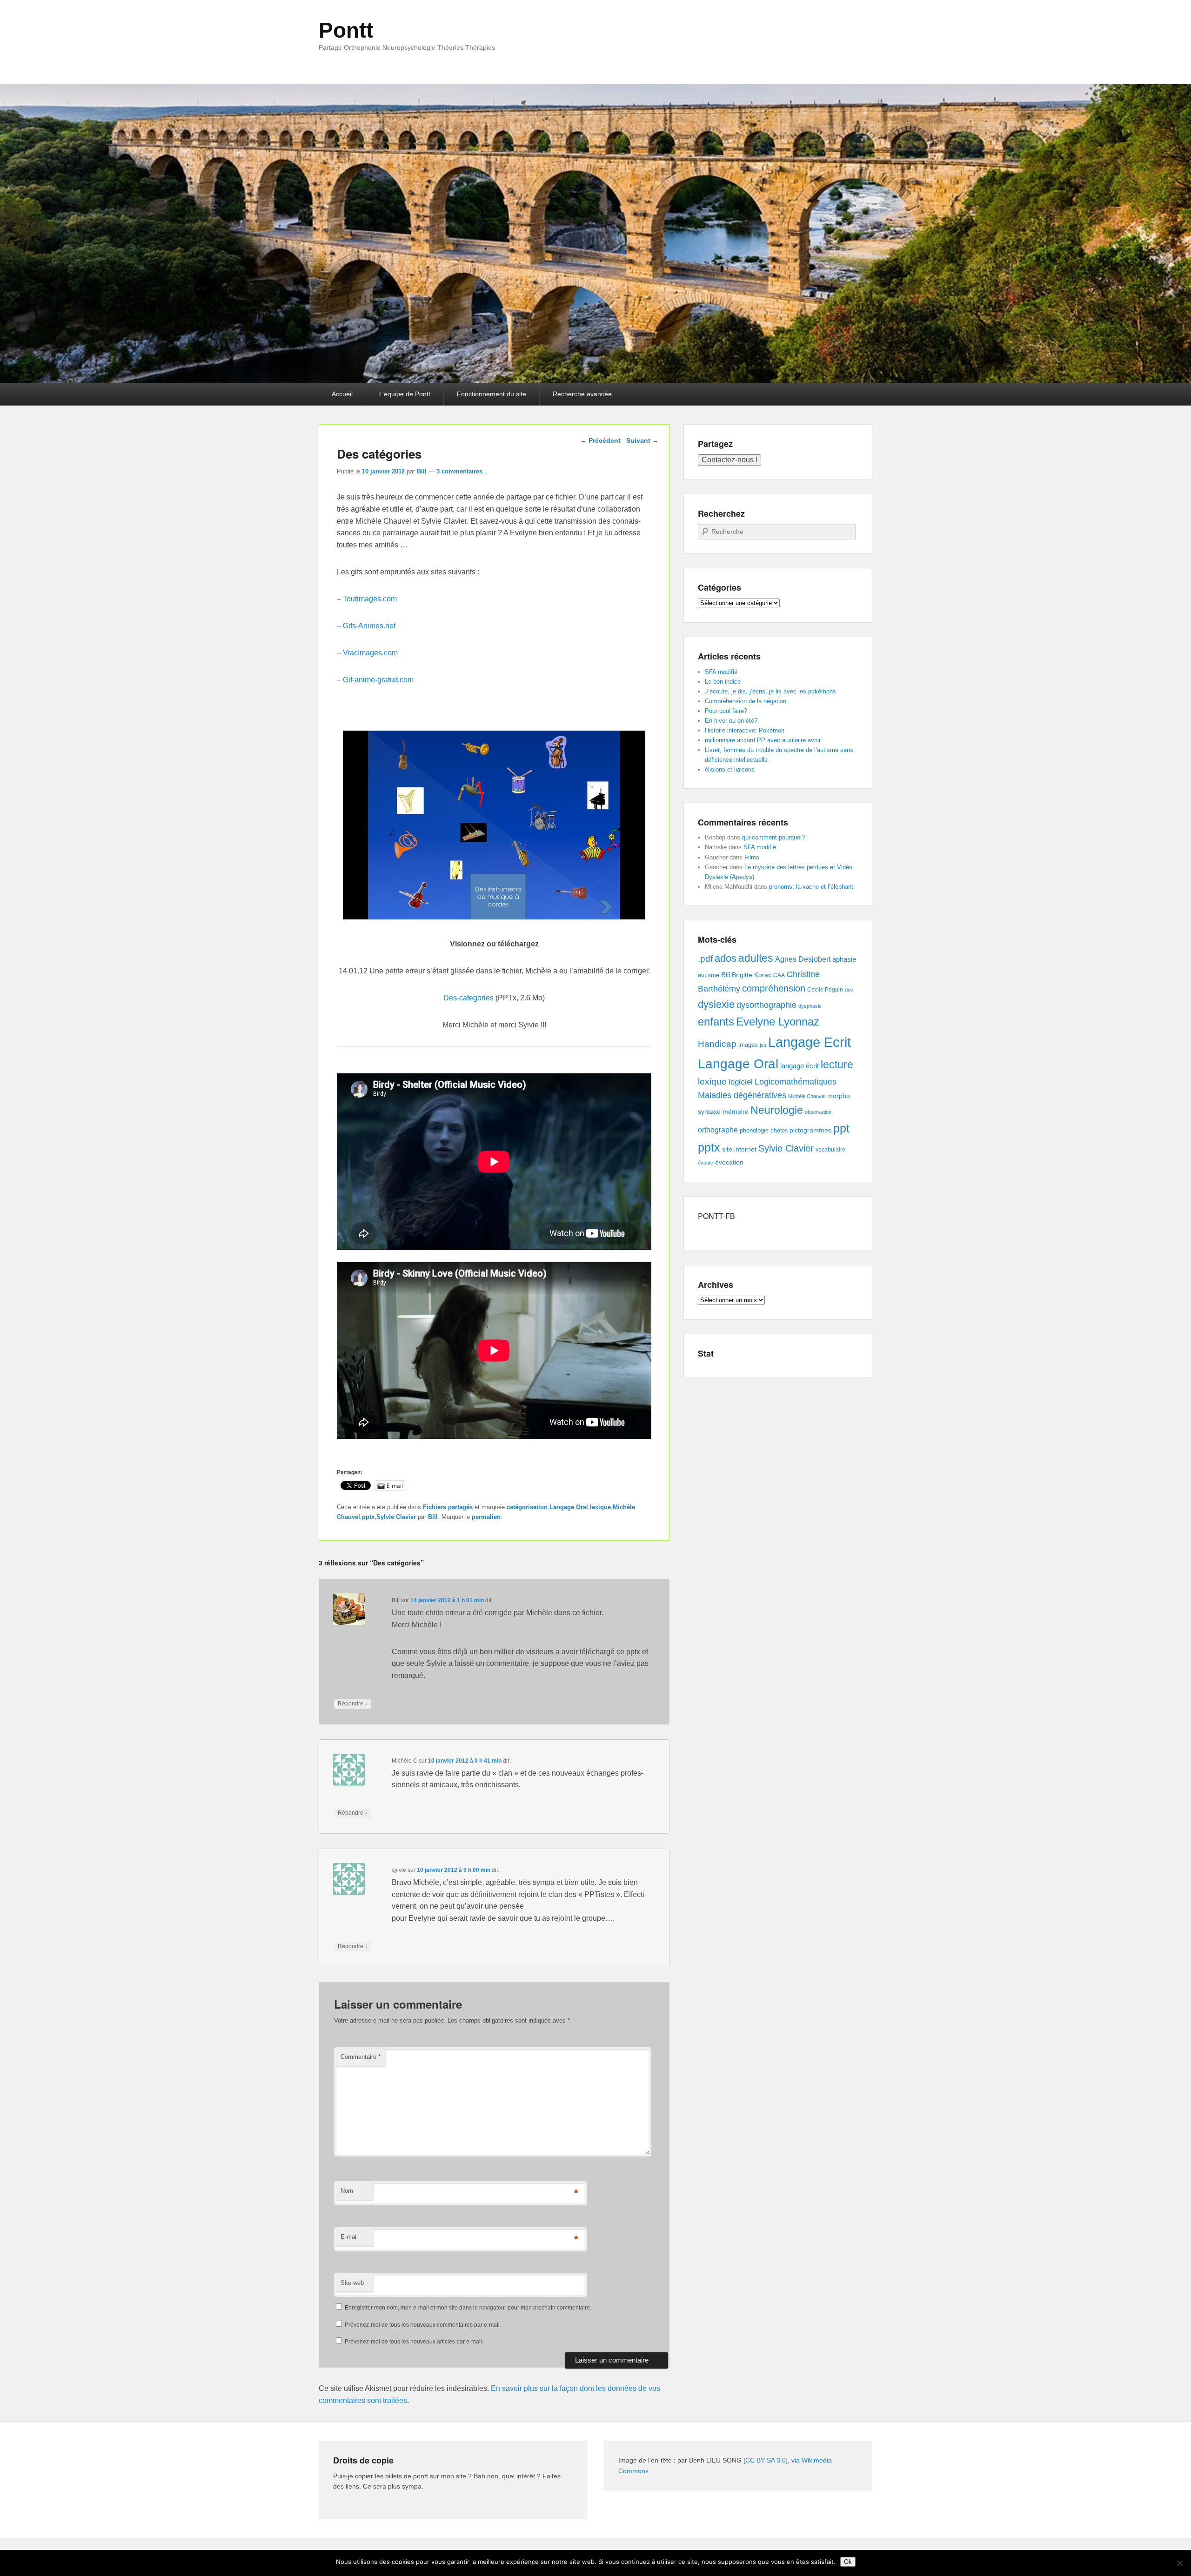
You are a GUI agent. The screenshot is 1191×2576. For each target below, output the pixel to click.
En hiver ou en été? (731, 721)
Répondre (353, 1703)
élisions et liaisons (730, 769)
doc (849, 990)
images (748, 1045)
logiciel (741, 1082)
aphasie (844, 959)
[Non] (1179, 2563)
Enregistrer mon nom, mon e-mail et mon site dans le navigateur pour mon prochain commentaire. (468, 2308)
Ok (848, 2562)
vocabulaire (830, 1150)
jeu (763, 1045)
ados (726, 958)
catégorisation (527, 1507)
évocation (729, 1162)
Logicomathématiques (796, 1082)
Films (752, 857)
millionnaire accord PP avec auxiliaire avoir (763, 740)
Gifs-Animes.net (369, 626)
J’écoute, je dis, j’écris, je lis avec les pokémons (770, 691)
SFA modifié (721, 672)
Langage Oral (569, 1507)
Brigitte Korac (752, 975)
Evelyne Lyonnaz (778, 1022)
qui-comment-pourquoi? (773, 837)
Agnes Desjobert (803, 959)
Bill (422, 471)
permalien (486, 1517)
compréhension (774, 988)
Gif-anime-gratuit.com (378, 680)
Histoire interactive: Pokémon (745, 730)
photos (779, 1131)
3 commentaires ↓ (462, 471)
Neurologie (777, 1110)
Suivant (642, 440)
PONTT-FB (716, 1216)
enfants (716, 1022)
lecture (837, 1065)
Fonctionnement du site (492, 394)
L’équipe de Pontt (405, 394)
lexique (600, 1507)
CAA (779, 975)
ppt (841, 1128)
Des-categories (468, 998)
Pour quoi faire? (726, 711)
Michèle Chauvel (807, 1096)
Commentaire (361, 2057)
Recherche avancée (582, 394)
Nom (347, 2191)
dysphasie (810, 1006)
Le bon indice (723, 682)
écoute (706, 1163)
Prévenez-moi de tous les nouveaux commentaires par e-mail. (423, 2325)
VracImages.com (370, 653)
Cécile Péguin (825, 990)
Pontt (346, 30)
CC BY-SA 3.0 (766, 2460)
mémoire (736, 1112)
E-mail (349, 2237)
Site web (352, 2283)
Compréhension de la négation (746, 701)
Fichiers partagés (448, 1507)
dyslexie (716, 1004)
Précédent (600, 440)
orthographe (718, 1130)
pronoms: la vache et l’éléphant (811, 887)
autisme (709, 975)
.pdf (705, 959)
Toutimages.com (370, 599)
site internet (739, 1149)
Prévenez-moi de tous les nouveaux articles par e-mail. (414, 2342)
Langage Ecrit (810, 1042)
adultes (756, 958)
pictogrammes (810, 1130)
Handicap (717, 1044)
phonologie (754, 1131)
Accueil (342, 394)
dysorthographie (766, 1005)
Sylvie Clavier (396, 1517)
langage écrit (800, 1066)
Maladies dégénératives (742, 1095)
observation (818, 1112)
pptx (368, 1517)
